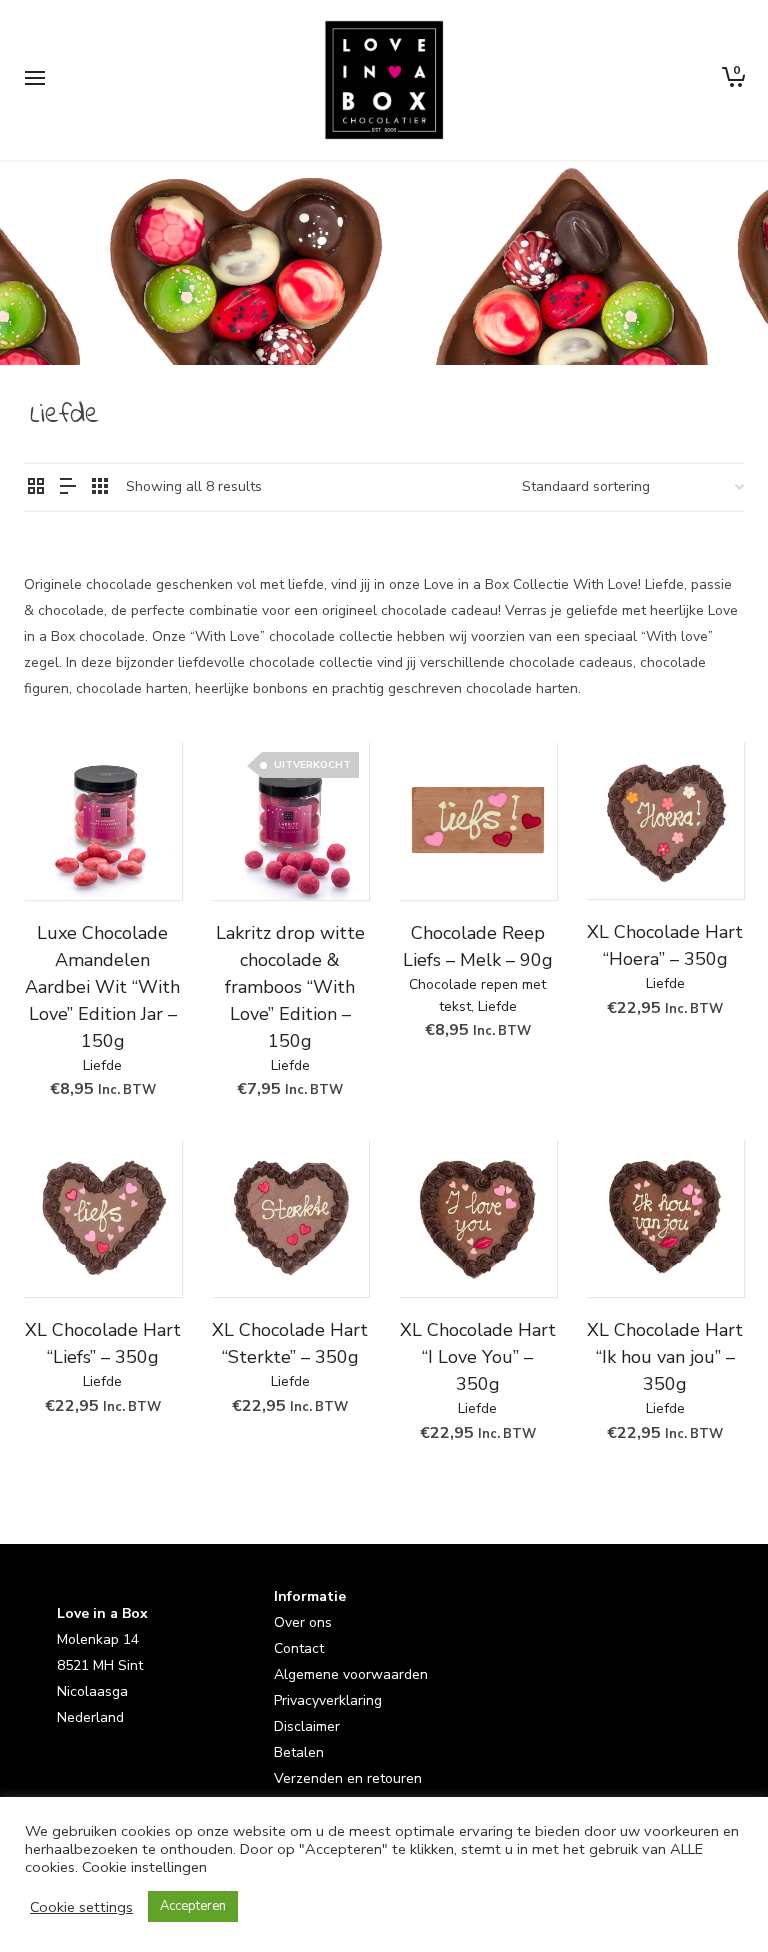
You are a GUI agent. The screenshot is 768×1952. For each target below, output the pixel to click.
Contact (299, 1648)
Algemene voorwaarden (351, 1674)
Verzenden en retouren (348, 1778)
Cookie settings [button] (81, 1907)
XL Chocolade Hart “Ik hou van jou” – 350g (665, 1357)
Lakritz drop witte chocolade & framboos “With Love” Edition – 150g (290, 987)
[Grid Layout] (100, 488)
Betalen (299, 1752)
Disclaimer (307, 1726)
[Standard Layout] (36, 488)
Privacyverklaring (328, 1700)
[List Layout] (68, 488)
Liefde (102, 1065)
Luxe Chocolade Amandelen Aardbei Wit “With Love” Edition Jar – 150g (102, 987)
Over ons (303, 1622)
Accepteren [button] (193, 1906)
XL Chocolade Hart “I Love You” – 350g (478, 1357)
